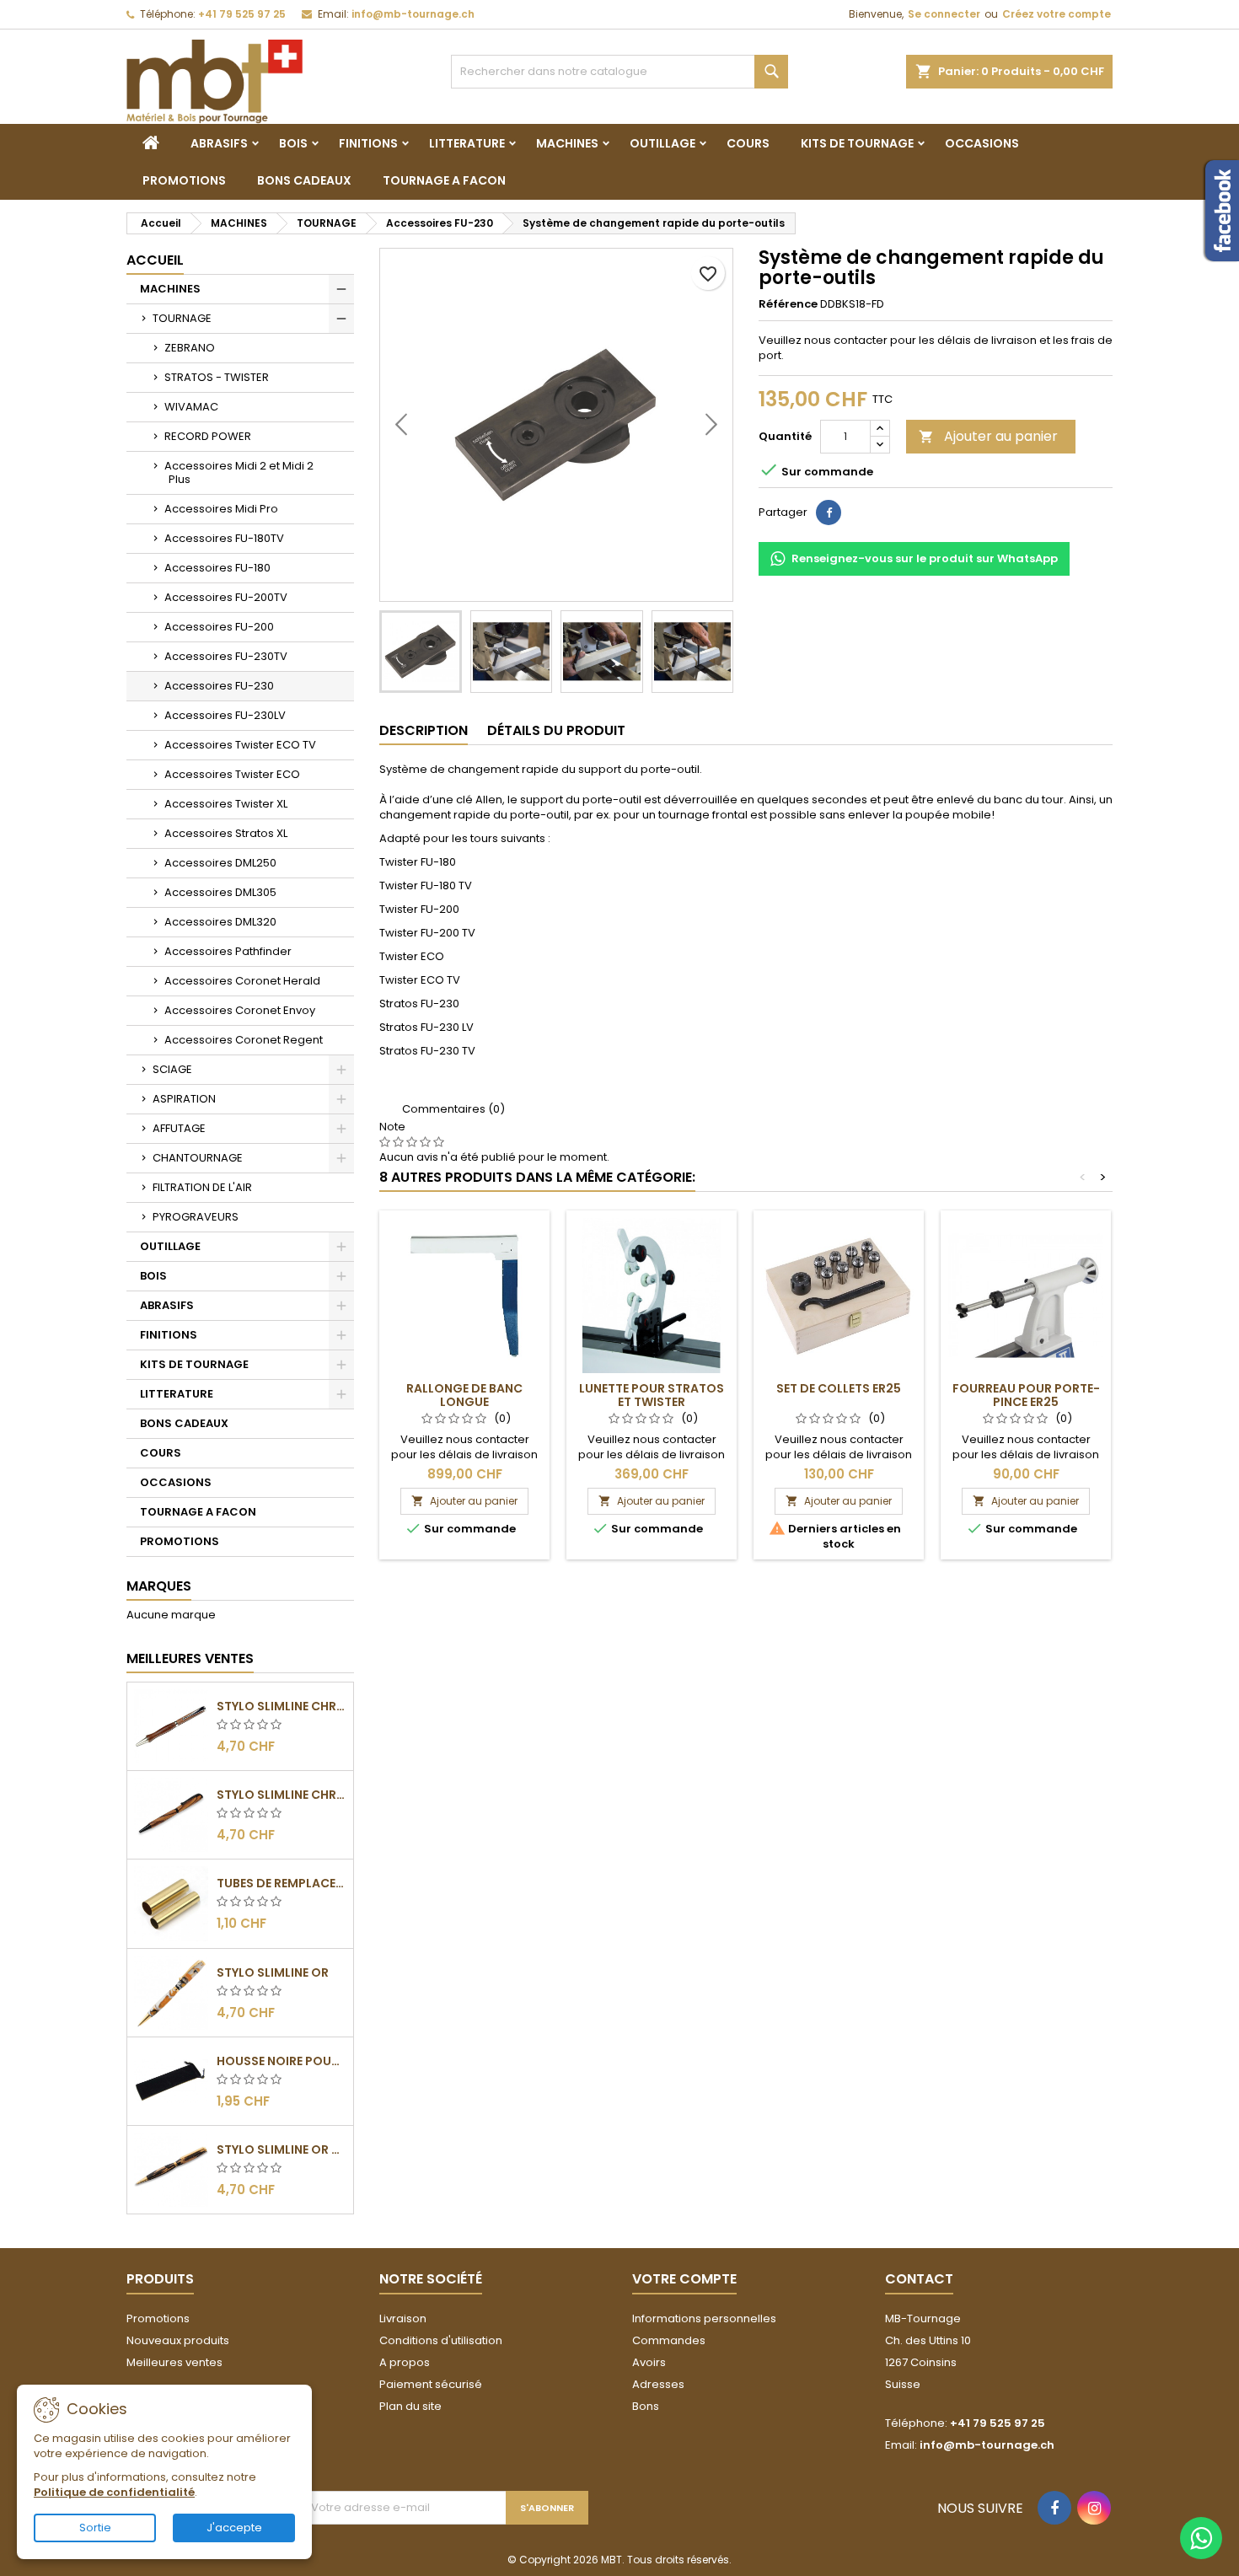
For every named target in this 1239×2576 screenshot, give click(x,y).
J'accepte (234, 2528)
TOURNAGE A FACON (444, 180)
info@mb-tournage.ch (413, 14)
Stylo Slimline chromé (282, 1706)
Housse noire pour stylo (282, 2061)
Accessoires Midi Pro (221, 509)
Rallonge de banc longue (464, 1395)
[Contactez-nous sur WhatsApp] (1201, 2538)
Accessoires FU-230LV (225, 715)
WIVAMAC (191, 407)
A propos (405, 2362)
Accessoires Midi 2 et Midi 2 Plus (239, 472)
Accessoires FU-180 (217, 568)
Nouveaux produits (178, 2340)
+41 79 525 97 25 (242, 14)
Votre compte (684, 2279)
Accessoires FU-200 (219, 627)
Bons (646, 2406)
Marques (159, 1586)
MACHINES (567, 143)
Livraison (403, 2318)
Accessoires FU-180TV (224, 538)
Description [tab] (424, 730)
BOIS (293, 143)
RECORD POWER (208, 436)
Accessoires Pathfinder (228, 951)
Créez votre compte (1057, 14)
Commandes (669, 2340)
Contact (919, 2279)
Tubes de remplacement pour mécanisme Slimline (282, 1883)
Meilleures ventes (174, 2362)
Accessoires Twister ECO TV (240, 745)
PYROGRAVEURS (196, 1217)
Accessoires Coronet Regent (244, 1040)
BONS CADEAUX (304, 180)
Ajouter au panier (988, 436)
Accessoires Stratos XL (226, 833)
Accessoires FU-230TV (226, 656)
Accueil (155, 260)
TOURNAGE (182, 318)
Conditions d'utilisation (441, 2340)
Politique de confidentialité (114, 2492)
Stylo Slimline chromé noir (282, 1795)
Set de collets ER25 (839, 1388)
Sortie (95, 2528)
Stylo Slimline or (273, 1972)
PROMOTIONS (184, 180)
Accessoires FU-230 (219, 686)
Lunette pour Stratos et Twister (652, 1395)
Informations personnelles (704, 2318)
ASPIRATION (184, 1099)
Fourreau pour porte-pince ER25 (1026, 1395)
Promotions (158, 2318)
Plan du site (410, 2406)
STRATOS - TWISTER (217, 377)
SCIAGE (172, 1069)
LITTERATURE (467, 143)
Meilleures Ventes (190, 1658)
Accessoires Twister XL (226, 804)
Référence (788, 304)
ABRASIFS (219, 143)
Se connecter (944, 14)
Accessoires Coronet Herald (242, 981)
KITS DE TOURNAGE (857, 143)
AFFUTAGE (179, 1128)
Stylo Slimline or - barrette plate (282, 2149)
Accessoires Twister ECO (232, 774)
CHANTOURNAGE (198, 1158)
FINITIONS (368, 143)
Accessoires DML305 (220, 892)
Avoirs (649, 2362)
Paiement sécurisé (431, 2384)
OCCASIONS (982, 143)
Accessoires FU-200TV (226, 597)
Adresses (658, 2384)
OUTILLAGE (662, 143)
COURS (748, 143)
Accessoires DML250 (220, 863)
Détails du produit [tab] (556, 730)
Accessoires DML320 (220, 922)
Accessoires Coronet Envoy (240, 1010)
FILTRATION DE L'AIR (202, 1187)
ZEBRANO (190, 348)
